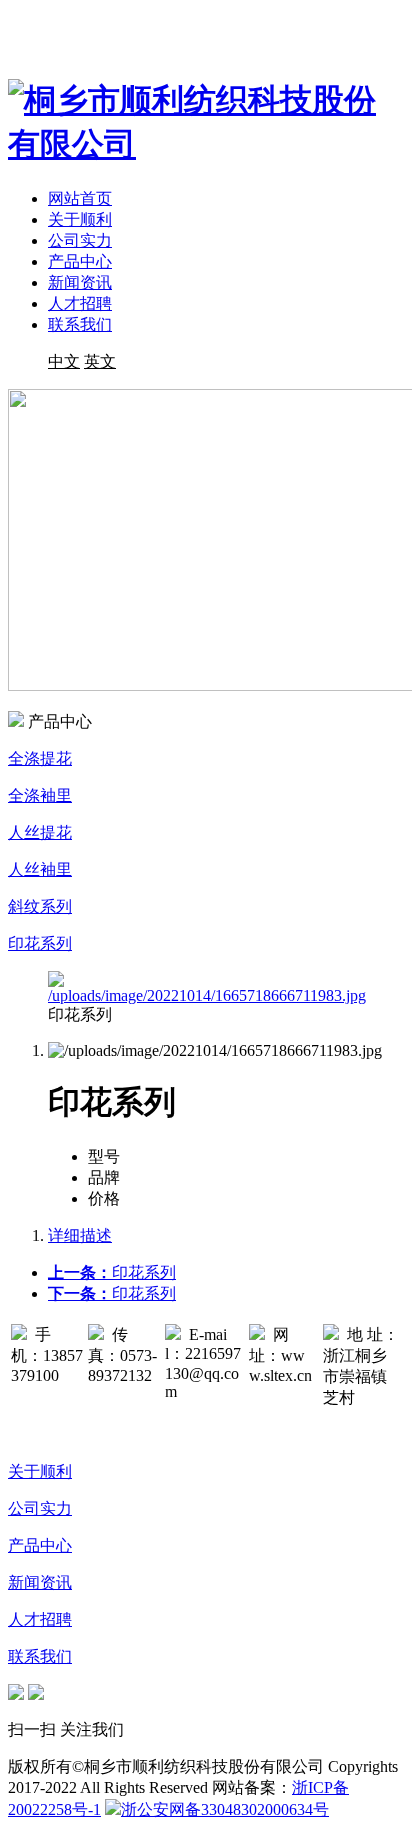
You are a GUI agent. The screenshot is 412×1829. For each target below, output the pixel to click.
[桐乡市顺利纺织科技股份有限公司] (206, 144)
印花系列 (112, 1272)
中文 (64, 361)
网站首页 (80, 198)
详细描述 (80, 1235)
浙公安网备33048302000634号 (225, 1809)
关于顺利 (80, 219)
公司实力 (80, 240)
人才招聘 (80, 303)
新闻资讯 (80, 282)
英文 (100, 361)
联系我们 (80, 324)
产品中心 (80, 261)
